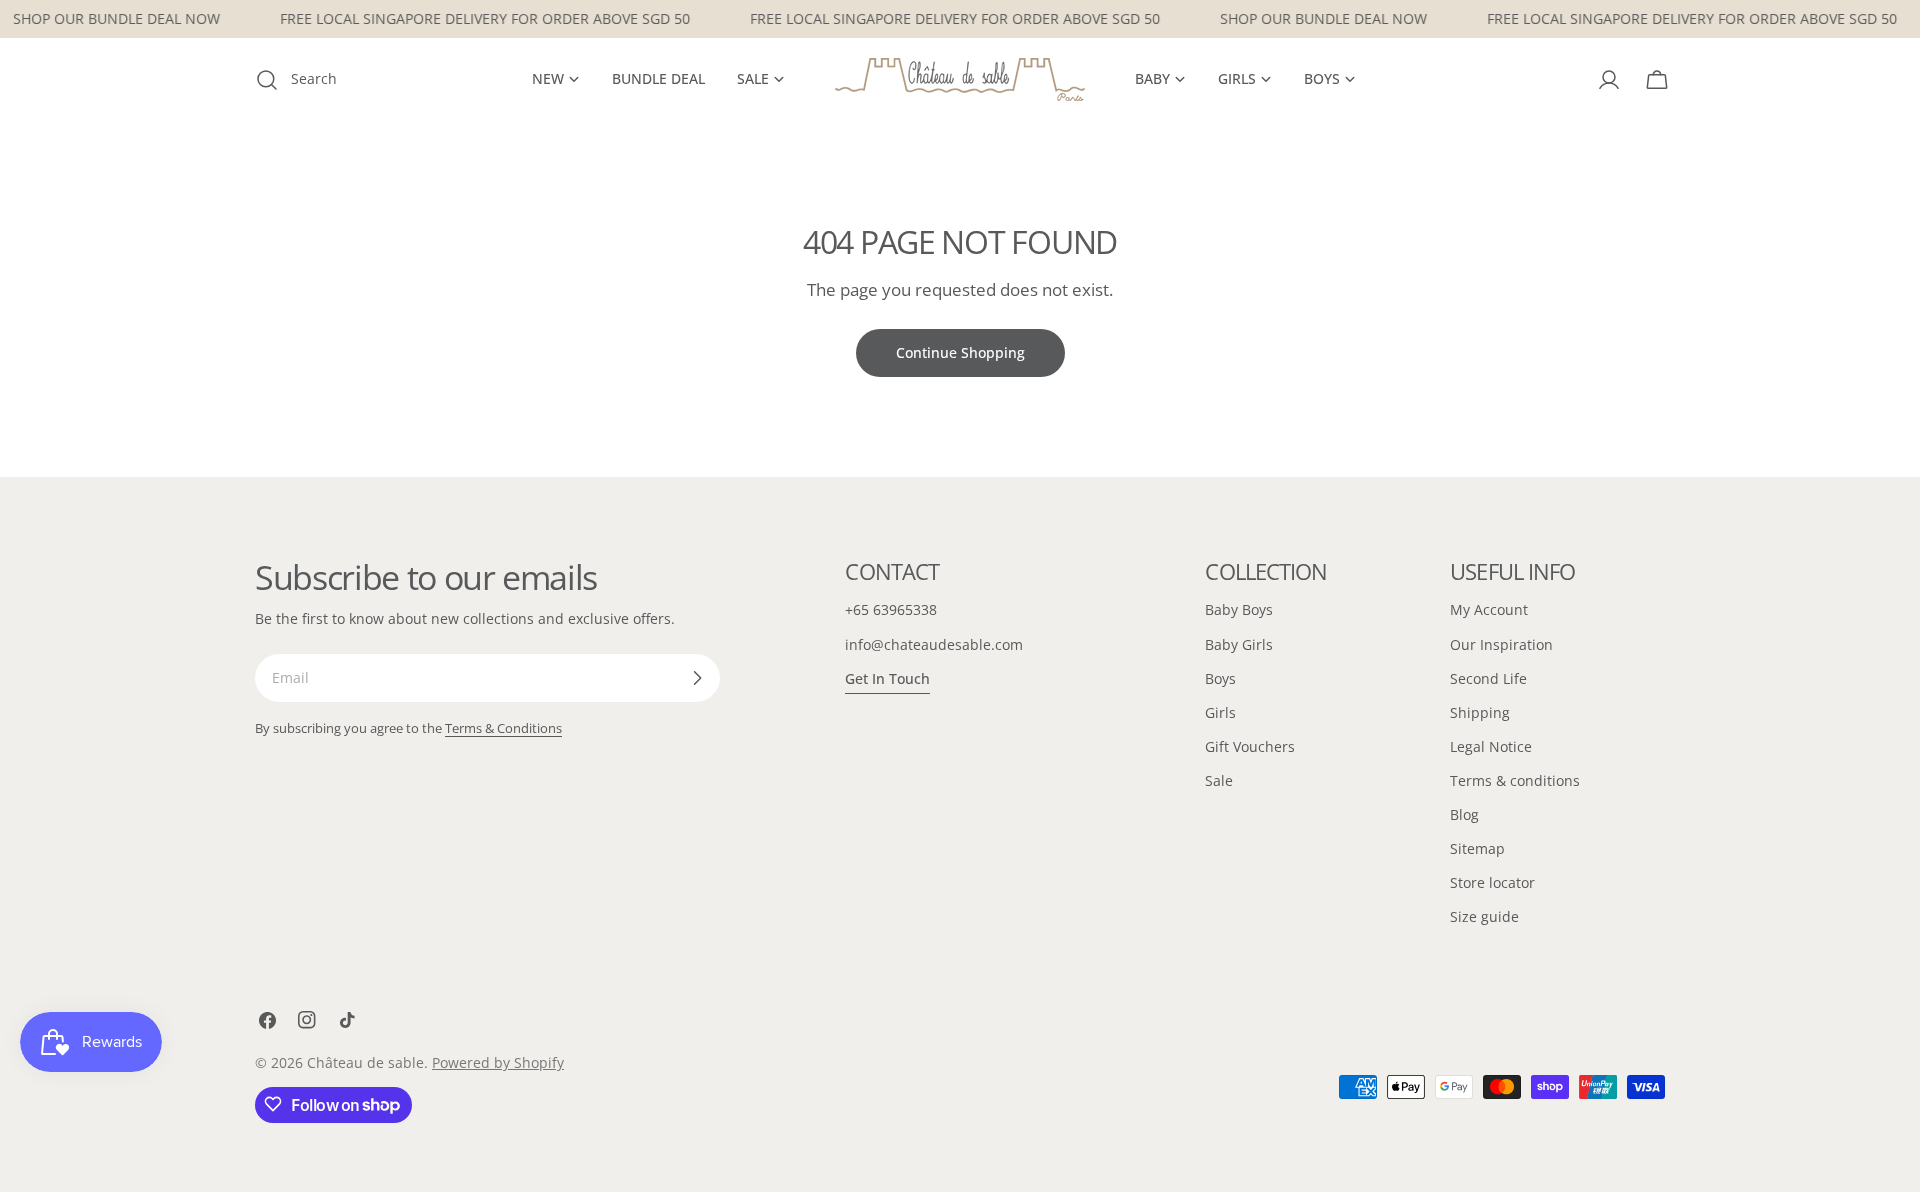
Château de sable (365, 1062)
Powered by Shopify (498, 1062)
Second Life (1488, 678)
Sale (1219, 780)
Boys (1220, 678)
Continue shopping (960, 352)
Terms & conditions (1515, 780)
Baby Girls (1239, 644)
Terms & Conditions (503, 728)
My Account (1489, 609)
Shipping (1480, 712)
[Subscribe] (697, 678)
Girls (1220, 712)
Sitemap (1477, 848)
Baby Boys (1239, 609)
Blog (1464, 814)
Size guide (1484, 916)
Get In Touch (887, 678)
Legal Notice (1491, 746)
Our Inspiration (1501, 644)
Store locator (1492, 882)
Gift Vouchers (1250, 746)
